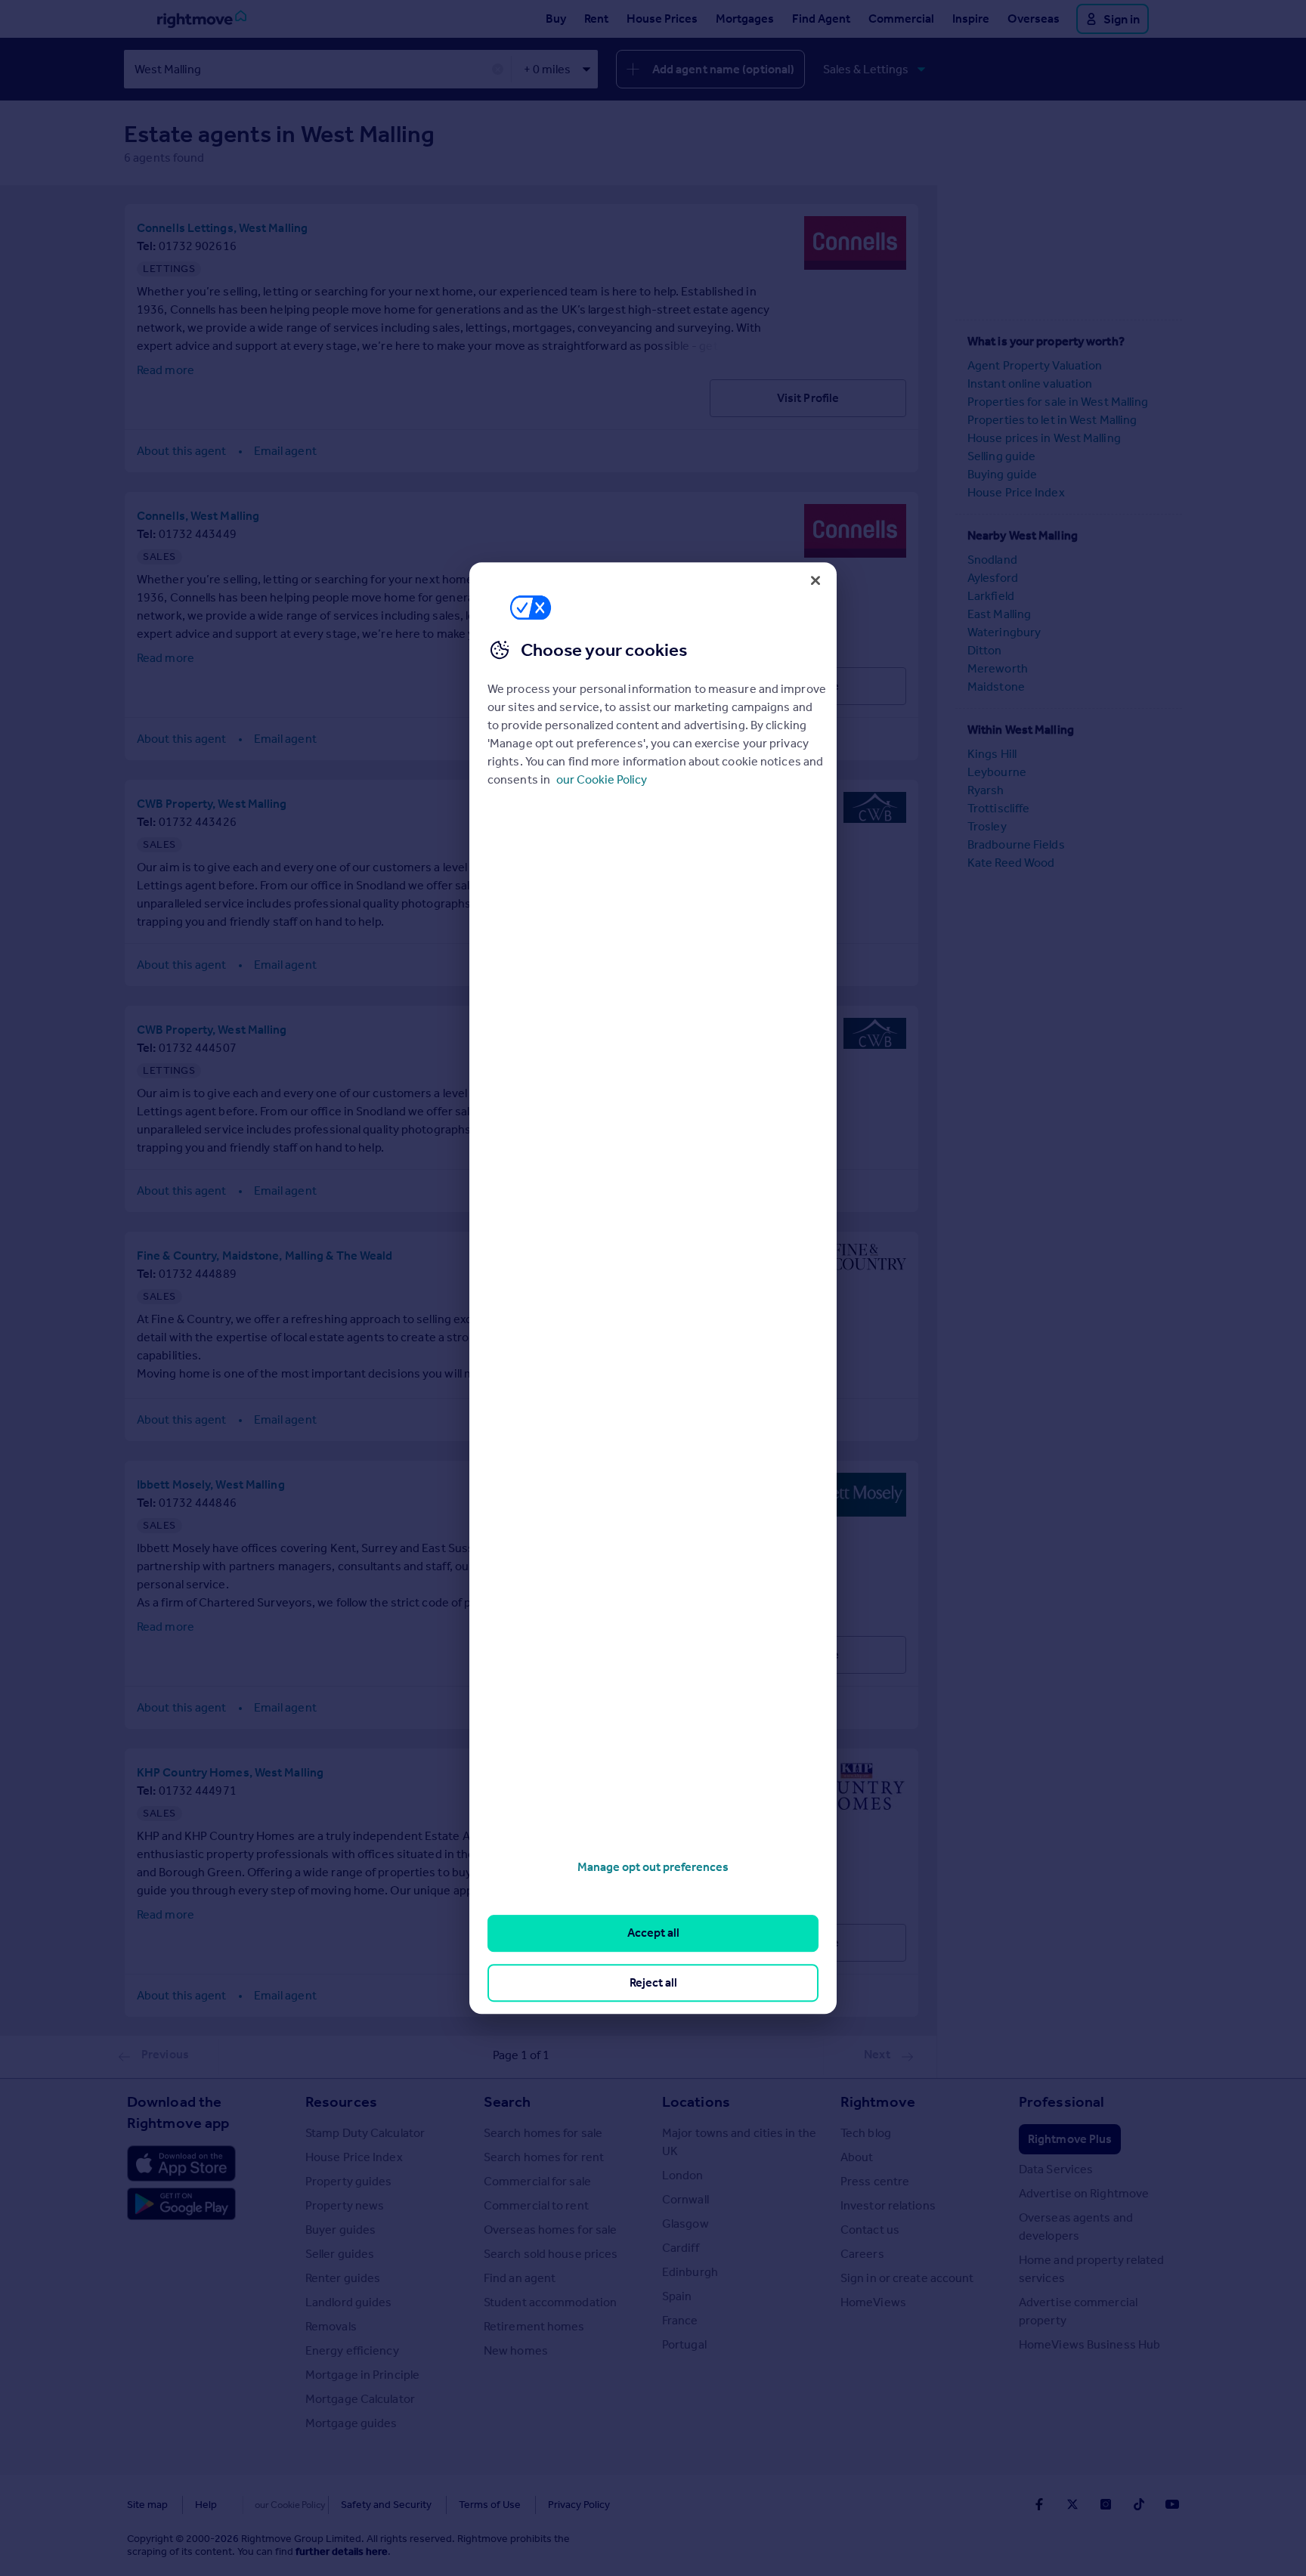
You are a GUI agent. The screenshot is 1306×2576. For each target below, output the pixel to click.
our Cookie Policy (602, 779)
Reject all (653, 1982)
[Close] (815, 580)
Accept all (653, 1933)
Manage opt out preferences (653, 1867)
